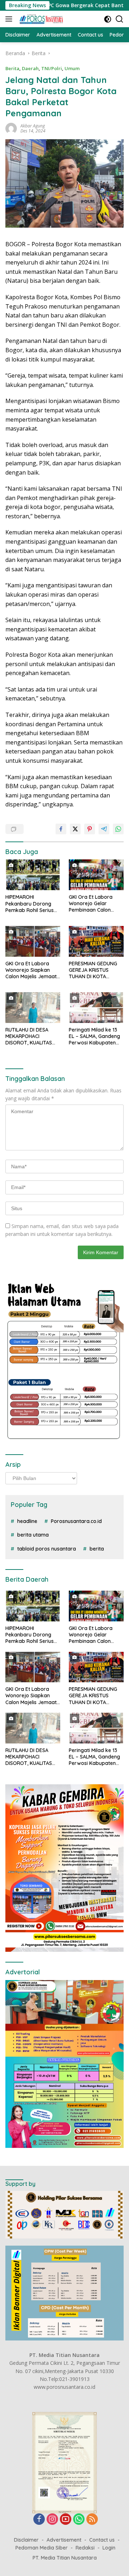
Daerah (30, 68)
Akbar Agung (33, 126)
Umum (72, 68)
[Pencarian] (120, 19)
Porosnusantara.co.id (76, 1521)
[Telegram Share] (104, 829)
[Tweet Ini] (75, 829)
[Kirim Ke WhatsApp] (118, 829)
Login (109, 2548)
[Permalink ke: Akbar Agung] (11, 128)
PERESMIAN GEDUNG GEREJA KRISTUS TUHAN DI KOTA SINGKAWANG (93, 970)
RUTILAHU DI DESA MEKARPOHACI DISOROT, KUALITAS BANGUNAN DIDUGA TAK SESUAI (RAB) (29, 1036)
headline (27, 1521)
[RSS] (92, 2520)
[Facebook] (39, 2520)
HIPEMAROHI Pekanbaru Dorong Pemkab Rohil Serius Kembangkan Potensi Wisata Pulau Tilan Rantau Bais (31, 904)
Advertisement (64, 2540)
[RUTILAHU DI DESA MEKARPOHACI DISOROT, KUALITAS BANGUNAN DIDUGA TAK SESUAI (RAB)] (33, 1008)
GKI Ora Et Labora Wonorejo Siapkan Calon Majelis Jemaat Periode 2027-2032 (31, 970)
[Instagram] (52, 2520)
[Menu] (10, 19)
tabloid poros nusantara (47, 1549)
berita (97, 1549)
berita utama (33, 1535)
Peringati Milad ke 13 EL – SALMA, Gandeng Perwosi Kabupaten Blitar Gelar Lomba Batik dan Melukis (94, 1036)
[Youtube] (66, 2520)
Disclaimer (26, 2540)
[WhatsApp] (79, 2520)
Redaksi (85, 2548)
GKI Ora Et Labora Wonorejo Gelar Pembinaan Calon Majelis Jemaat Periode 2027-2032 (92, 904)
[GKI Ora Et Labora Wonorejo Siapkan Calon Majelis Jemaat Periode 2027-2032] (33, 941)
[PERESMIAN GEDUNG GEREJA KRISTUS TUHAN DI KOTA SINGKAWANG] (96, 941)
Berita (12, 68)
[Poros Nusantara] (41, 19)
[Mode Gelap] (108, 19)
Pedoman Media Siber (42, 2548)
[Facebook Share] (61, 829)
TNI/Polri (52, 68)
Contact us (102, 2540)
